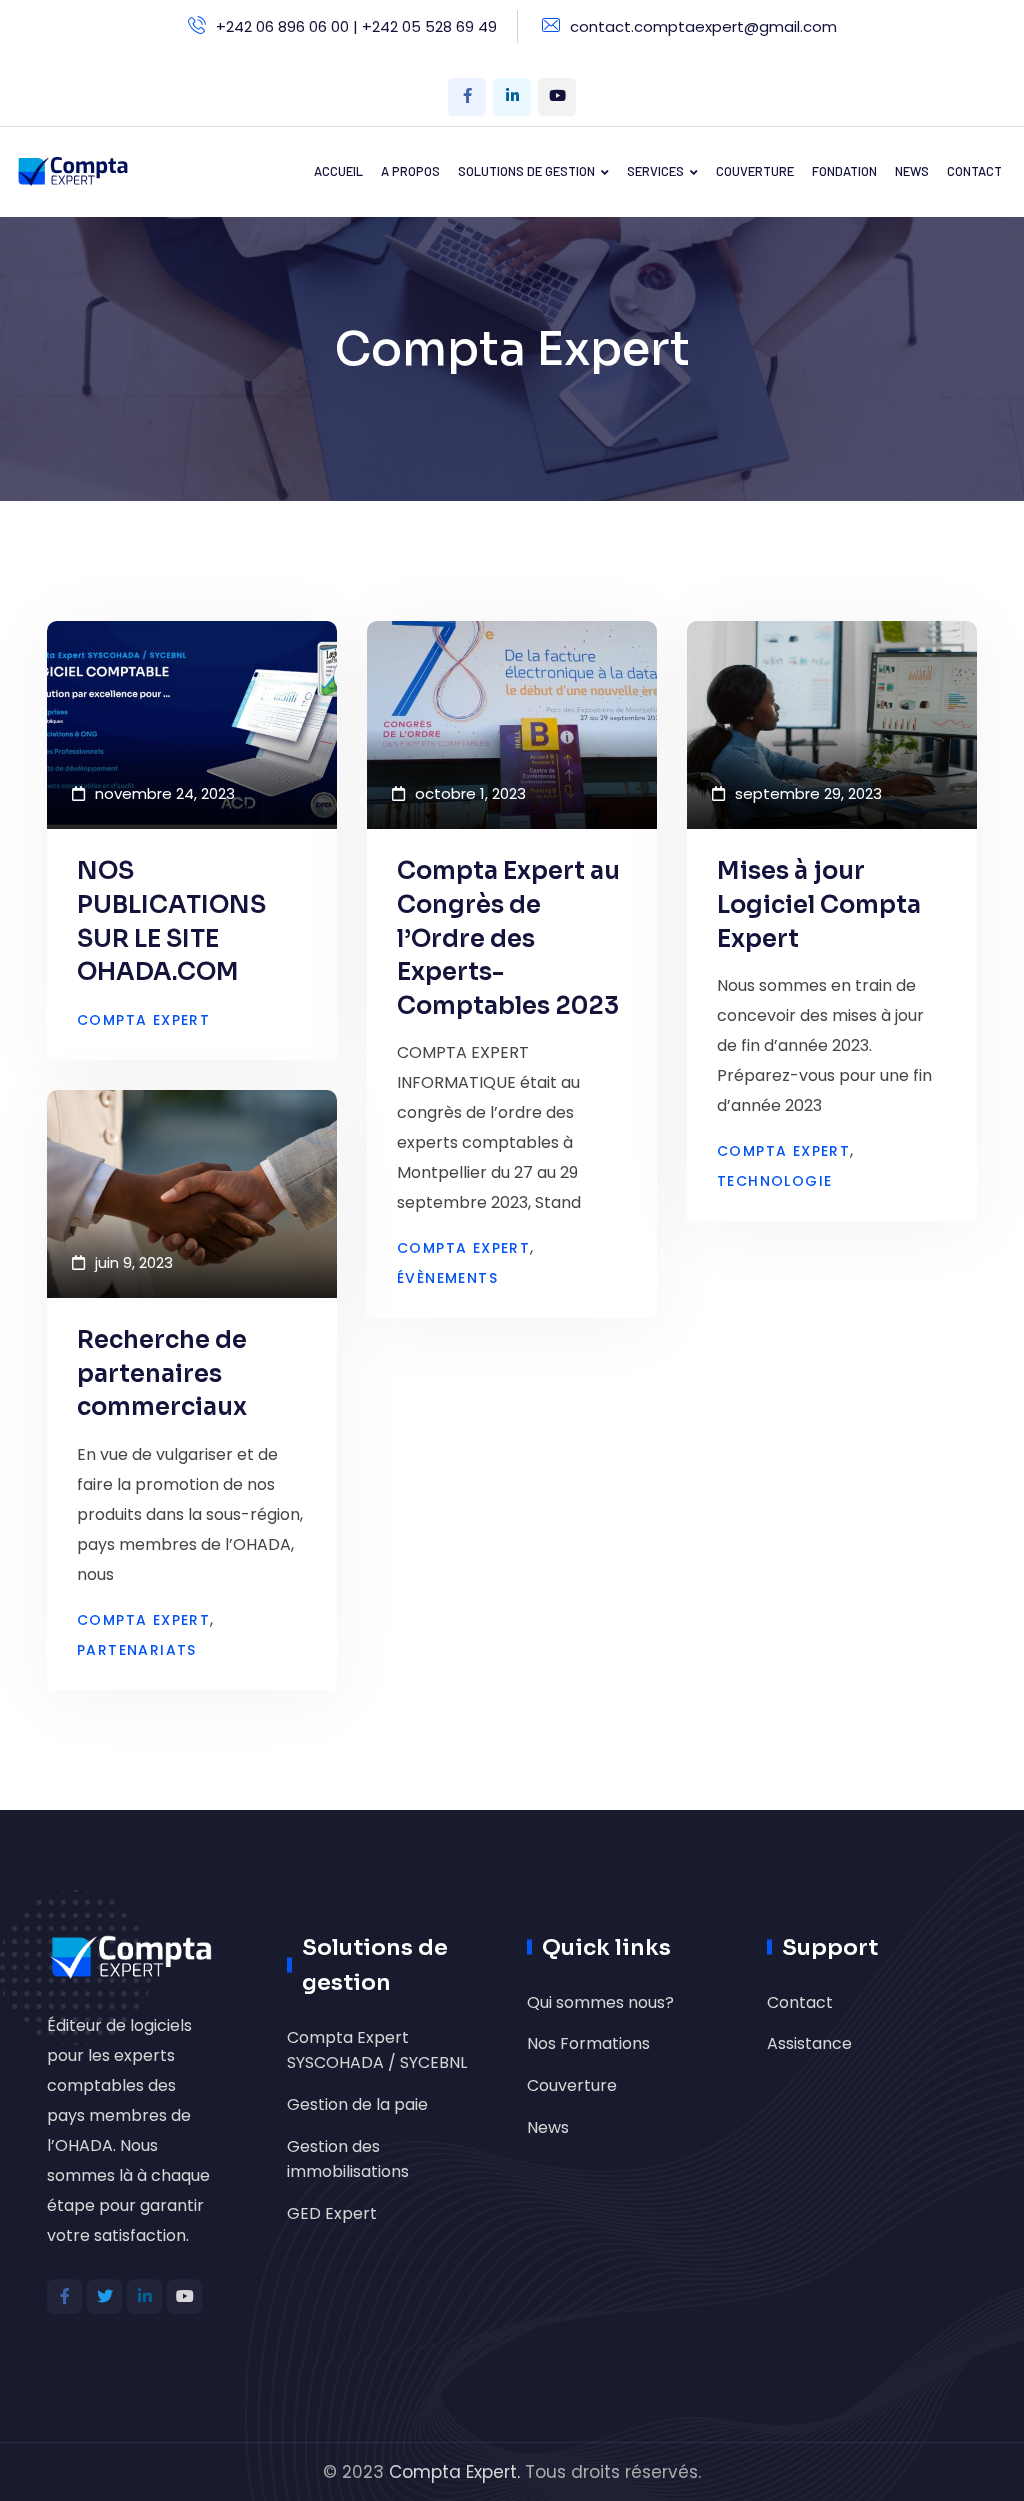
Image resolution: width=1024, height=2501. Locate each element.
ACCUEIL (338, 171)
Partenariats (137, 1650)
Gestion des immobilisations (348, 2159)
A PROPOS (410, 171)
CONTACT (974, 171)
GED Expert (332, 2213)
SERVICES (655, 171)
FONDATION (844, 171)
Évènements (447, 1278)
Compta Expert (143, 1020)
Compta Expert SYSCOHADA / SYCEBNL (377, 2050)
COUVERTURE (755, 171)
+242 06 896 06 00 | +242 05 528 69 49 (356, 26)
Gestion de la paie (357, 2104)
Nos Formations (588, 2043)
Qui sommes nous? (600, 2002)
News (548, 2127)
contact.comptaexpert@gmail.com (703, 26)
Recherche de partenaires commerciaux (162, 1373)
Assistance (809, 2043)
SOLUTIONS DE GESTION (526, 171)
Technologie (774, 1181)
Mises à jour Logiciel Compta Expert (819, 904)
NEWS (912, 171)
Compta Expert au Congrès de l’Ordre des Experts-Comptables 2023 (508, 938)
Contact (800, 2002)
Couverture (572, 2085)
